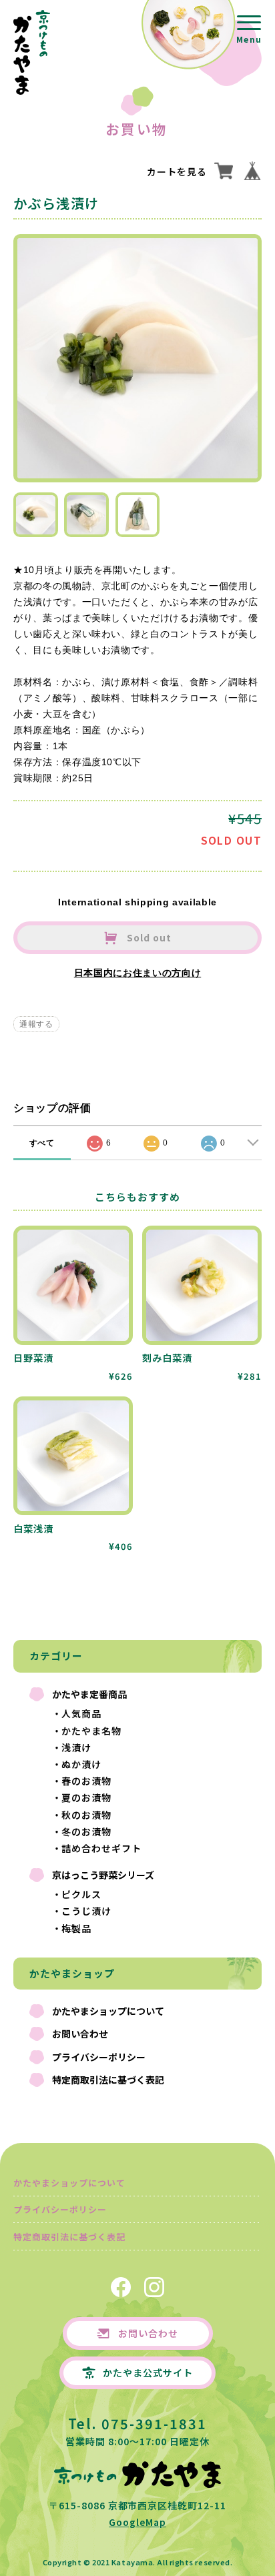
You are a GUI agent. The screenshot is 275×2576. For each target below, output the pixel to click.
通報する (36, 1024)
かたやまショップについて (108, 2011)
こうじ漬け (86, 1911)
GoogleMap (137, 2522)
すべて (42, 1143)
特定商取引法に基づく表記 (108, 2080)
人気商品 (81, 1713)
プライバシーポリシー (99, 2057)
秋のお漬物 (86, 1815)
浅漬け (76, 1747)
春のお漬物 (86, 1781)
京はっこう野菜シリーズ (103, 1875)
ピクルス (81, 1894)
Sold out (148, 937)
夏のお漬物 (86, 1797)
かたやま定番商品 (89, 1694)
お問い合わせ (80, 2034)
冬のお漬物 (86, 1831)
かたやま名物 (91, 1731)
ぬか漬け (81, 1764)
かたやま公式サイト (148, 2373)
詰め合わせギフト (101, 1848)
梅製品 (76, 1928)
